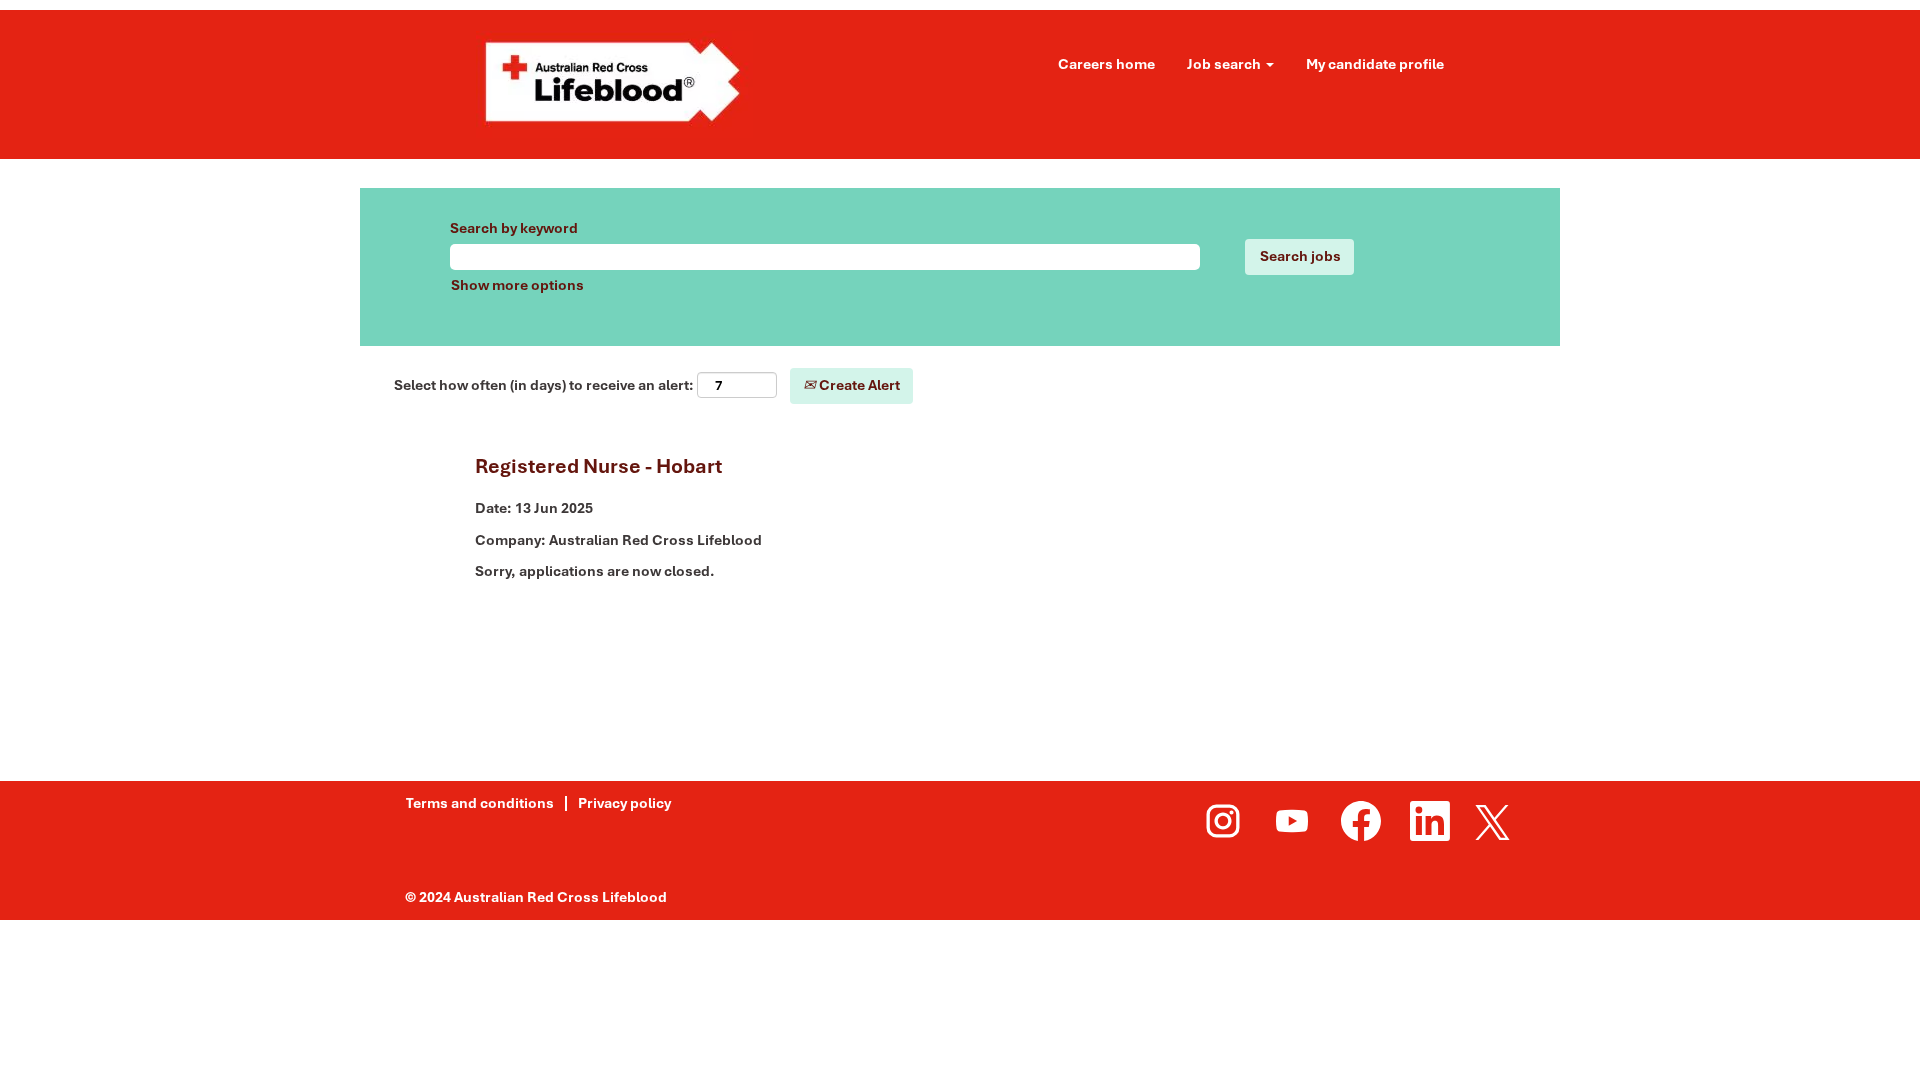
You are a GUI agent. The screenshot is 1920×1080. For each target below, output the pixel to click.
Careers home (1106, 64)
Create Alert (858, 385)
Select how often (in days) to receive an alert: (544, 385)
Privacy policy (624, 803)
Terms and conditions (480, 803)
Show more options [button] (517, 285)
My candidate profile (1375, 64)
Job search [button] (1225, 64)
